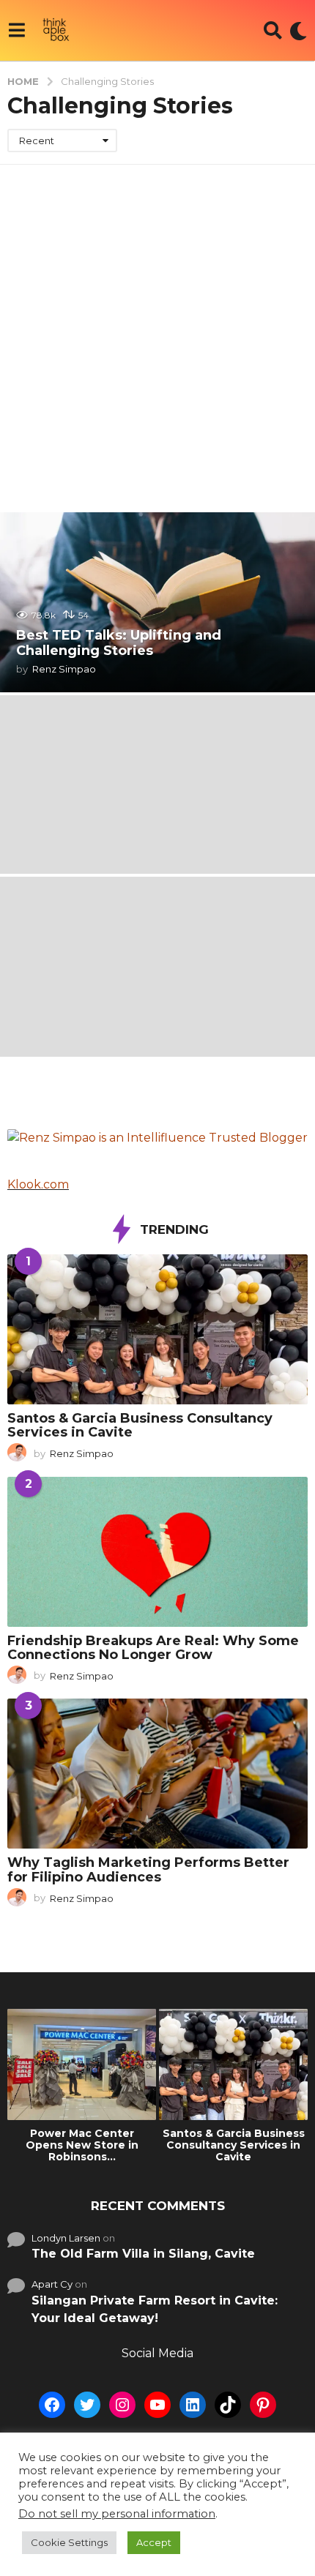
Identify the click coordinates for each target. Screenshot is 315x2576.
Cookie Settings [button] (69, 2542)
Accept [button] (154, 2542)
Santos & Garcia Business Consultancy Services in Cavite (140, 1425)
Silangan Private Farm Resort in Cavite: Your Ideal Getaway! (155, 2309)
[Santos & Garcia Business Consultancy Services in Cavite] (157, 1329)
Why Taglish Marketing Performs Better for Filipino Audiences (148, 1869)
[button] (16, 31)
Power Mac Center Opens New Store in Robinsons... (82, 2145)
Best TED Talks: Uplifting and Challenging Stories (119, 643)
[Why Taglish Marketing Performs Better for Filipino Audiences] (157, 1774)
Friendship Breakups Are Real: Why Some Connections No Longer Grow (153, 1648)
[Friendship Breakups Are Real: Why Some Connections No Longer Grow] (157, 1552)
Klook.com (38, 1184)
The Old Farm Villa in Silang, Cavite (143, 2254)
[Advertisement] (157, 329)
